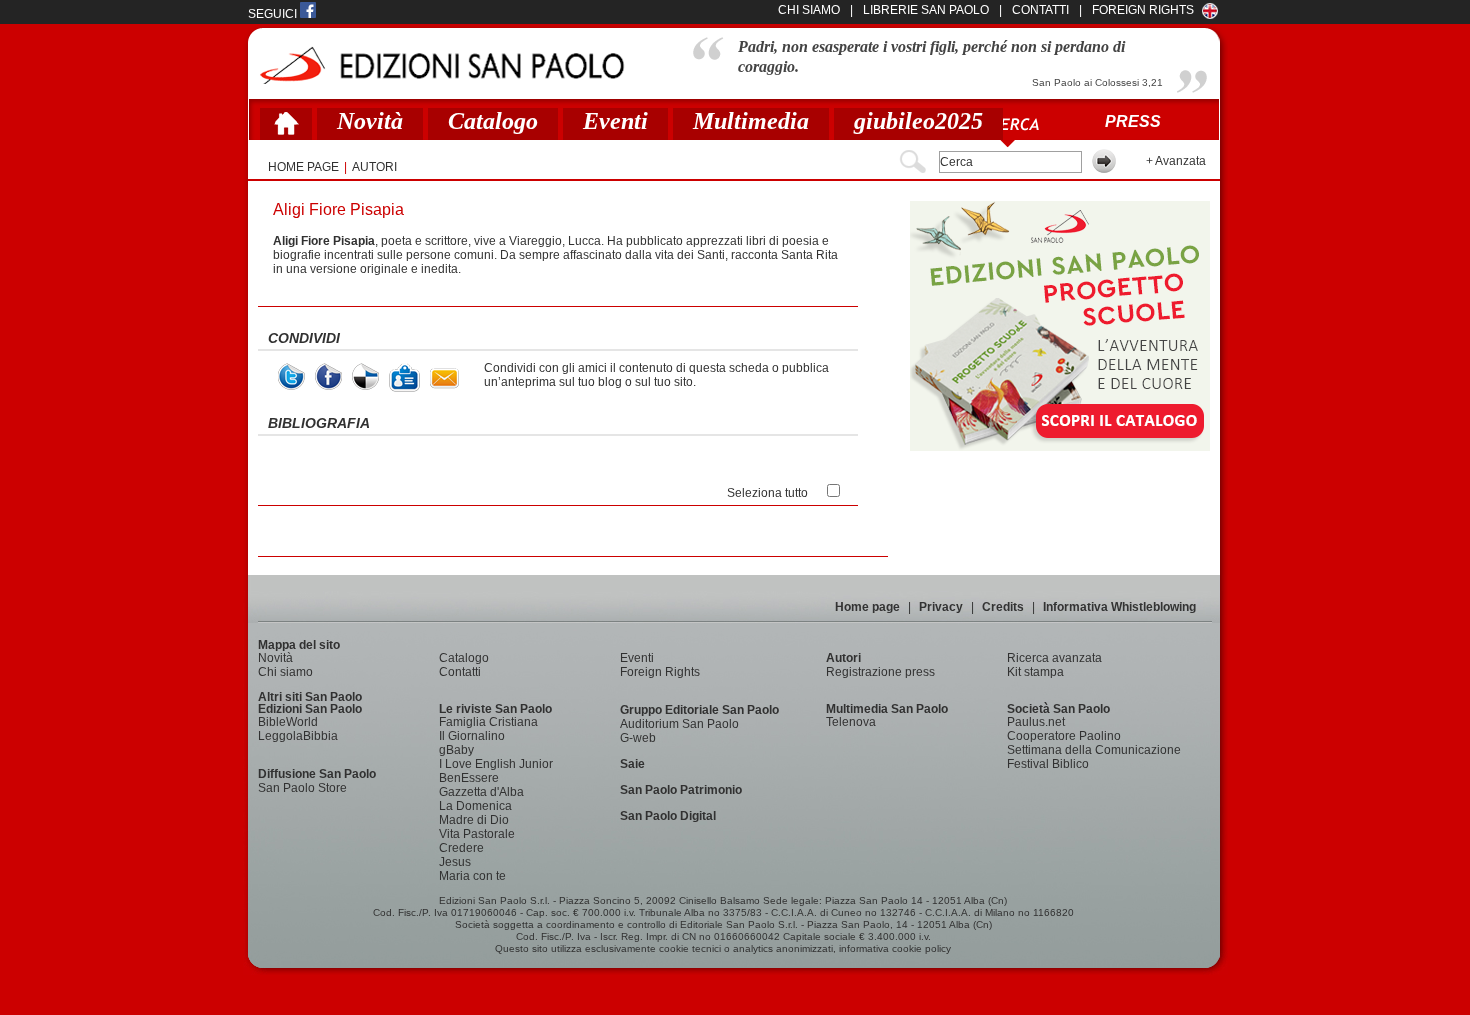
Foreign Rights (1143, 10)
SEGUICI (274, 14)
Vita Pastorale (477, 834)
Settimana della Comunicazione (1094, 750)
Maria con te (472, 876)
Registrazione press (880, 672)
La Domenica (475, 806)
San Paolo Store (302, 788)
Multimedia (751, 121)
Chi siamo (285, 672)
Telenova (851, 722)
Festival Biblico (1048, 764)
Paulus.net (1036, 722)
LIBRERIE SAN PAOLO (926, 10)
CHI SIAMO (809, 10)
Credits (1003, 607)
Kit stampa (1035, 672)
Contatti (460, 672)
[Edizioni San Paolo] (441, 65)
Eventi (615, 121)
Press (1133, 121)
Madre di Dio (474, 820)
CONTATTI (1040, 10)
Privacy (941, 607)
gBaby (456, 750)
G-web (638, 738)
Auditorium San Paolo (679, 724)
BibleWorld (288, 722)
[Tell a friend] (444, 378)
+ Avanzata (1176, 161)
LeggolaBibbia (298, 736)
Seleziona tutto (767, 493)
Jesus (455, 862)
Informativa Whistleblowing (1119, 607)
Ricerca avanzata (1054, 658)
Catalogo (493, 121)
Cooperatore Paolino (1064, 736)
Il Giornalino (472, 736)
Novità (370, 121)
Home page (867, 607)
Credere (461, 848)
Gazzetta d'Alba (481, 792)
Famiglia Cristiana (488, 722)
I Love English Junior (496, 764)
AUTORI (374, 167)
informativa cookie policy (895, 948)
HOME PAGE (303, 167)
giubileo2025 (918, 121)
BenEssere (469, 778)
